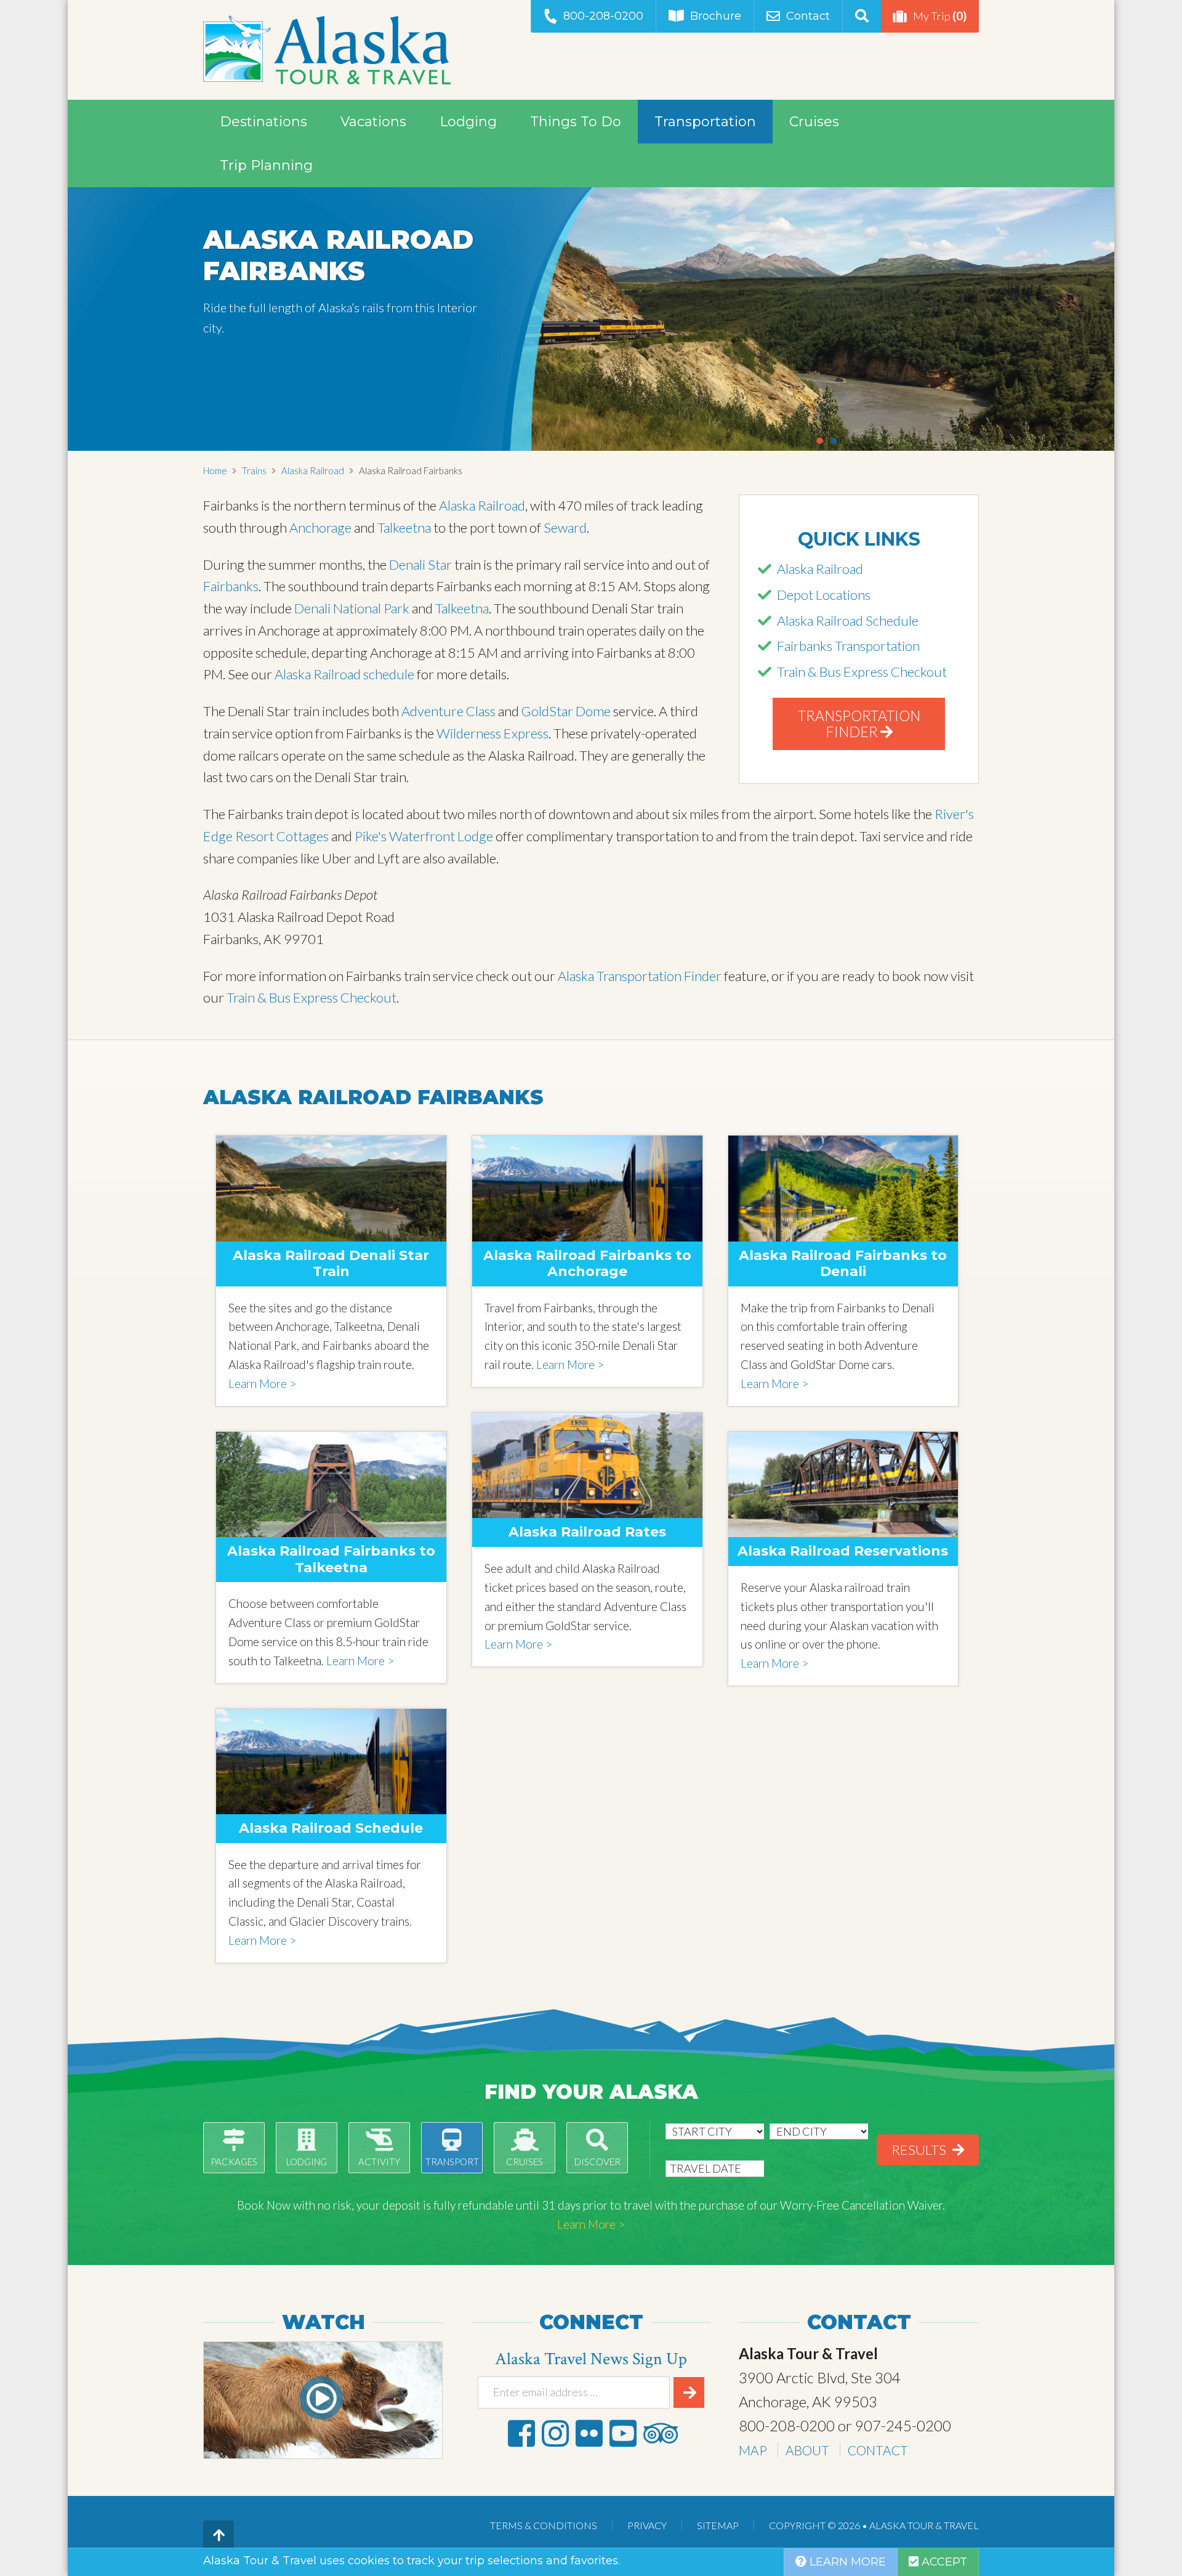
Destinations (263, 122)
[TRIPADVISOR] (661, 2433)
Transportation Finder (859, 724)
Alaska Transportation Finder (640, 976)
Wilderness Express (492, 733)
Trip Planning (266, 165)
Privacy (647, 2525)
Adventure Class (448, 711)
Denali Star (420, 564)
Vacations (373, 122)
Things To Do (576, 122)
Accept (943, 2562)
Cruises (814, 122)
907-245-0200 (903, 2425)
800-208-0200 (603, 16)
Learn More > (262, 1383)
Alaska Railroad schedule (344, 674)
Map (753, 2450)
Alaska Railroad (313, 470)
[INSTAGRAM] (555, 2433)
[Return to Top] (219, 2536)
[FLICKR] (589, 2433)
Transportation (705, 122)
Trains (254, 470)
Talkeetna (405, 527)
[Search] (862, 16)
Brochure (716, 16)
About (807, 2450)
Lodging (468, 122)
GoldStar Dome (566, 711)
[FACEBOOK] (521, 2433)
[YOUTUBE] (623, 2433)
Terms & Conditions (544, 2525)
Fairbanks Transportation (848, 646)
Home (215, 470)
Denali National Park (352, 608)
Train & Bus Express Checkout (862, 672)
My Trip (940, 16)
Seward (565, 527)
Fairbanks (231, 586)
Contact (808, 16)
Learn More (846, 2562)
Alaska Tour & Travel (327, 50)
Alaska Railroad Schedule (848, 620)
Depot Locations (824, 595)
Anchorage (322, 527)
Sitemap (718, 2525)
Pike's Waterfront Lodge (424, 836)
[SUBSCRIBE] (689, 2392)
